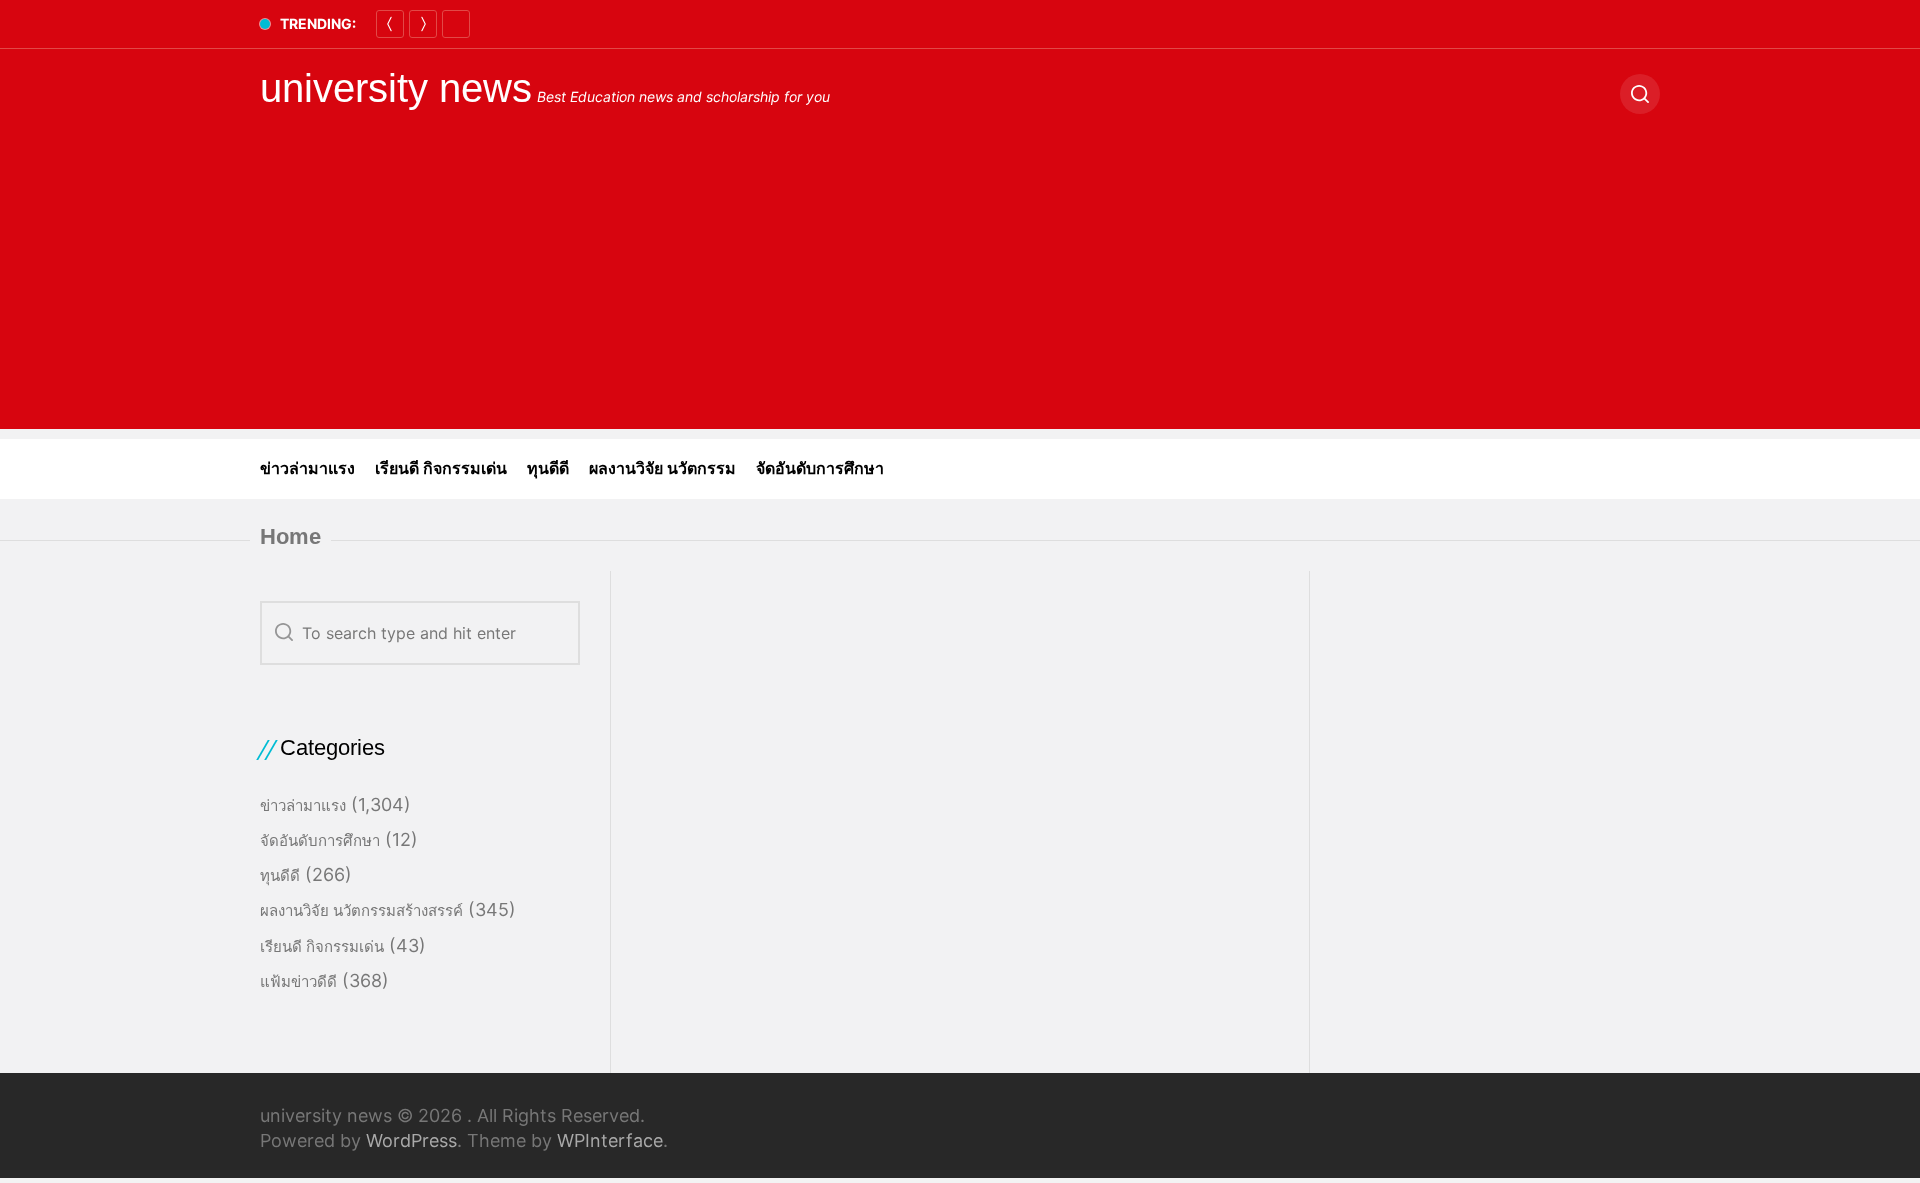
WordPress (411, 1140)
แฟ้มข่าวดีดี (298, 981)
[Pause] (456, 24)
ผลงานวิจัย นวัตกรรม (662, 468)
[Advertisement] (960, 289)
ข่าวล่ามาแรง (307, 468)
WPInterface (610, 1140)
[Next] (423, 24)
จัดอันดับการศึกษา (820, 468)
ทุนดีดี (548, 468)
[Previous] (390, 24)
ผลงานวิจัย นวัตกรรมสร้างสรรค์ (361, 910)
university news (396, 88)
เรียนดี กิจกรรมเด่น (441, 468)
